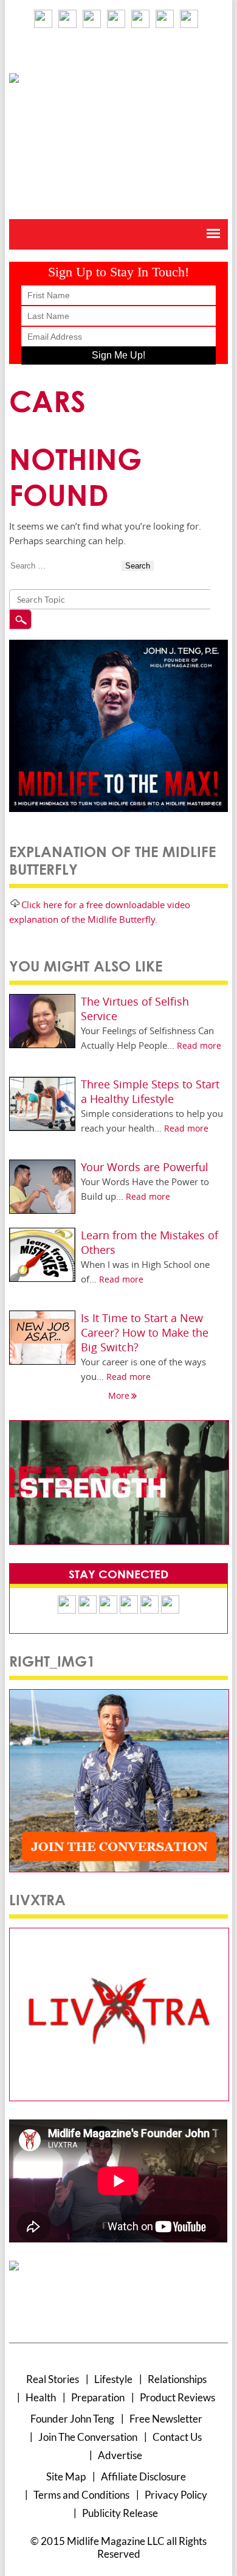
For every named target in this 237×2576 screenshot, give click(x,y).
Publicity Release (120, 2513)
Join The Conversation (88, 2437)
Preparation (98, 2397)
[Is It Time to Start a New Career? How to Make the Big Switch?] (42, 1316)
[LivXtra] (119, 1933)
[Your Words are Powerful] (42, 1165)
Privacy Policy (176, 2495)
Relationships (177, 2379)
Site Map (66, 2476)
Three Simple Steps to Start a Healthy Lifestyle (150, 1091)
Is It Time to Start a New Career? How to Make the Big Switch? (145, 1332)
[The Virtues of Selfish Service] (42, 1000)
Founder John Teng (72, 2419)
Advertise (120, 2455)
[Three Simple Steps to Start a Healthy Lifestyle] (42, 1083)
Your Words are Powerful (145, 1167)
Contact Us (177, 2437)
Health (41, 2397)
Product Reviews (177, 2397)
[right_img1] (119, 1694)
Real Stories (53, 2379)
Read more (199, 1045)
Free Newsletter (166, 2419)
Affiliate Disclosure (143, 2476)
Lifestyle (113, 2379)
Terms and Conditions (81, 2495)
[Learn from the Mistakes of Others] (42, 1234)
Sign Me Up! (118, 355)
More (119, 1395)
